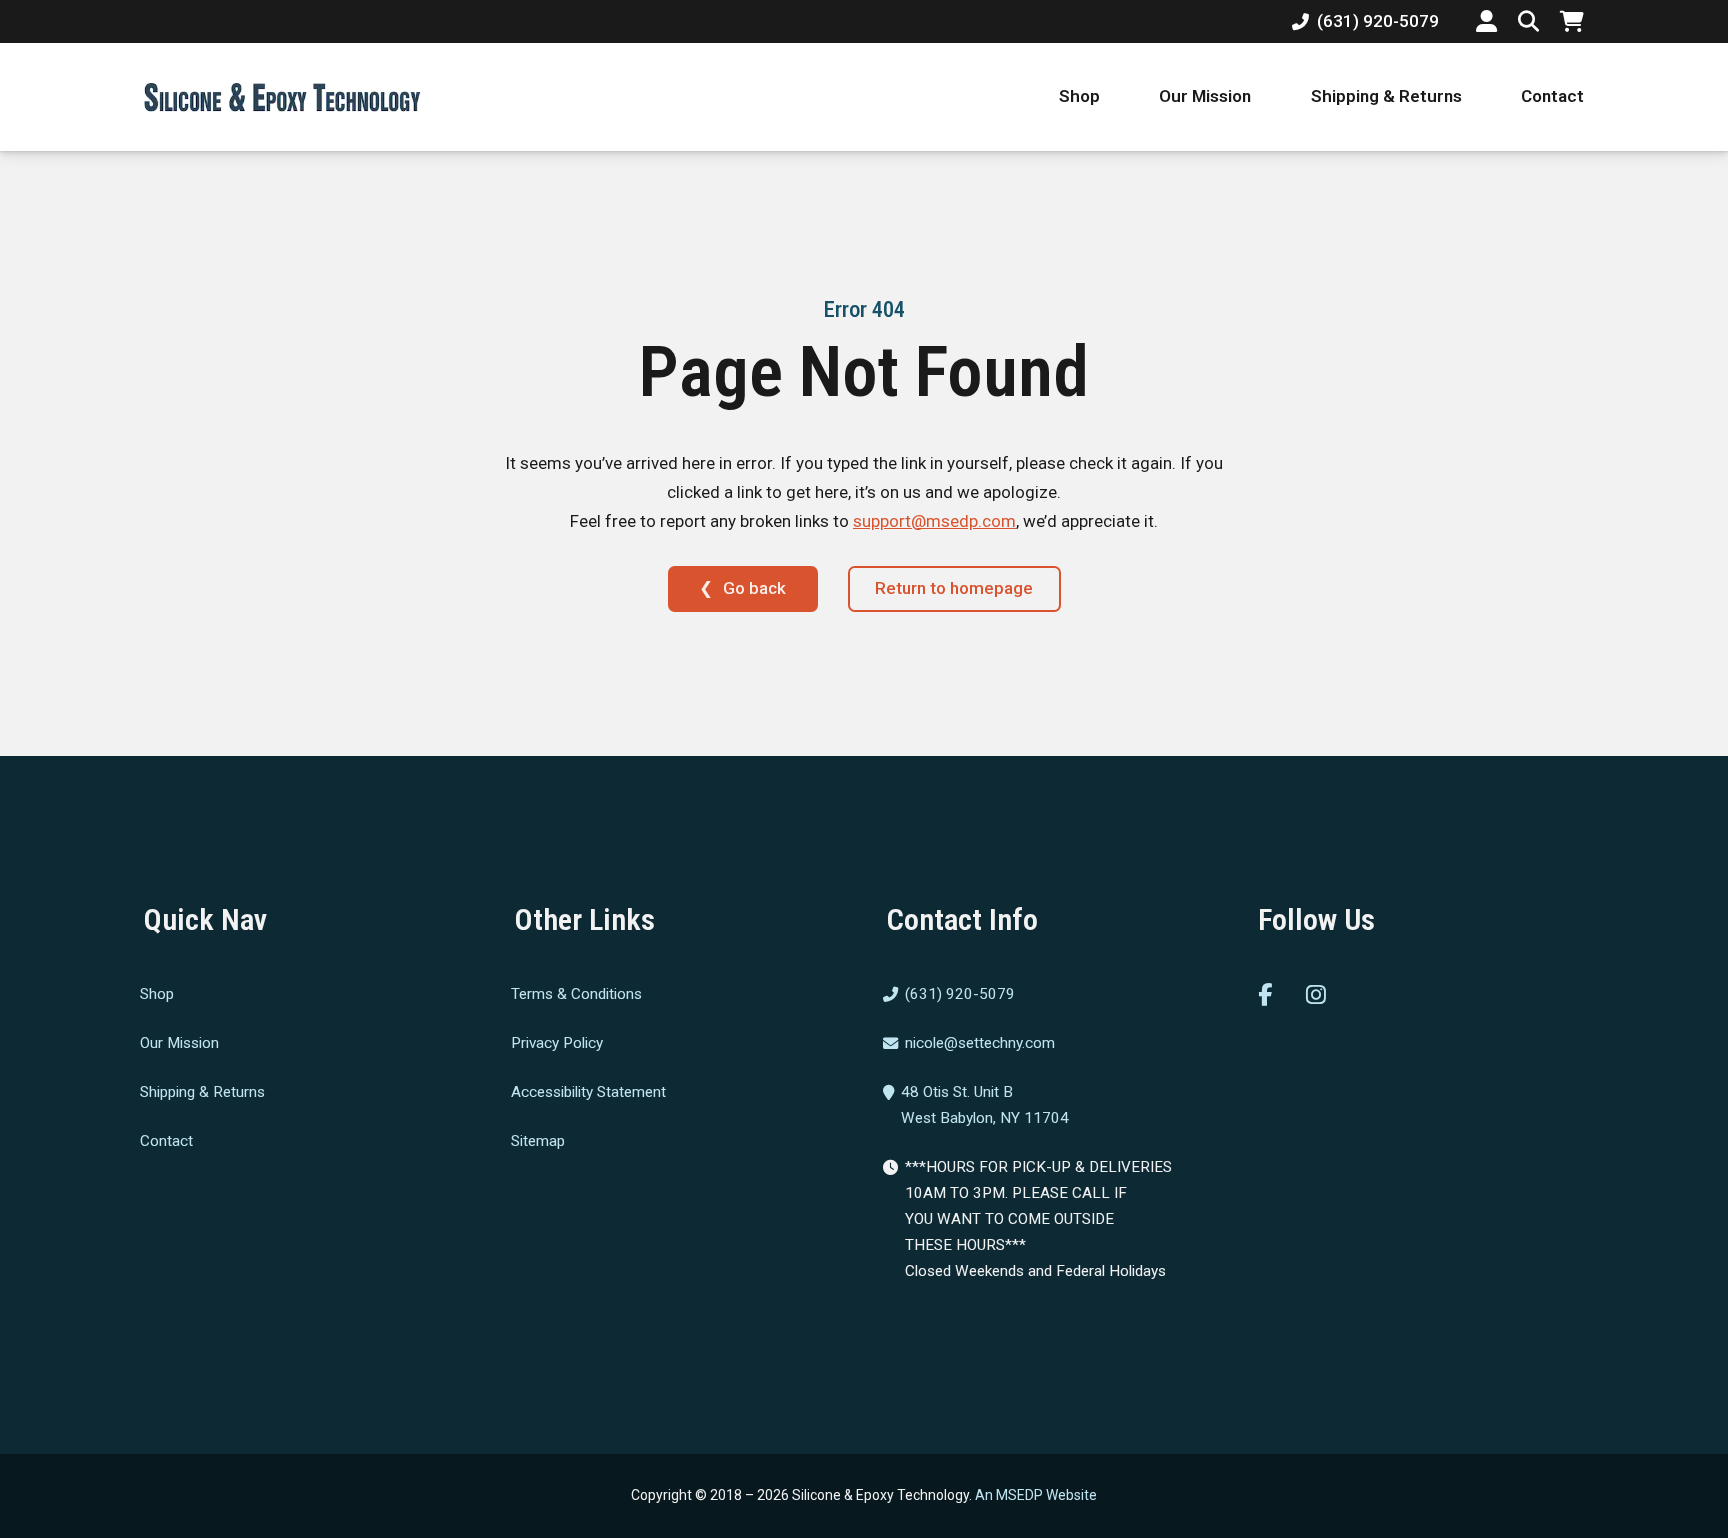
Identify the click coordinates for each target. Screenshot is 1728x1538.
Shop (1079, 96)
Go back (754, 588)
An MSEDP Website (1036, 1495)
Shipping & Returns (1386, 96)
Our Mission (1205, 96)
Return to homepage (954, 588)
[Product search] (1528, 21)
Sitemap (538, 1140)
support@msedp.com (934, 521)
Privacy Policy (557, 1043)
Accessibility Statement (588, 1092)
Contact (1552, 96)
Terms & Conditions (576, 994)
